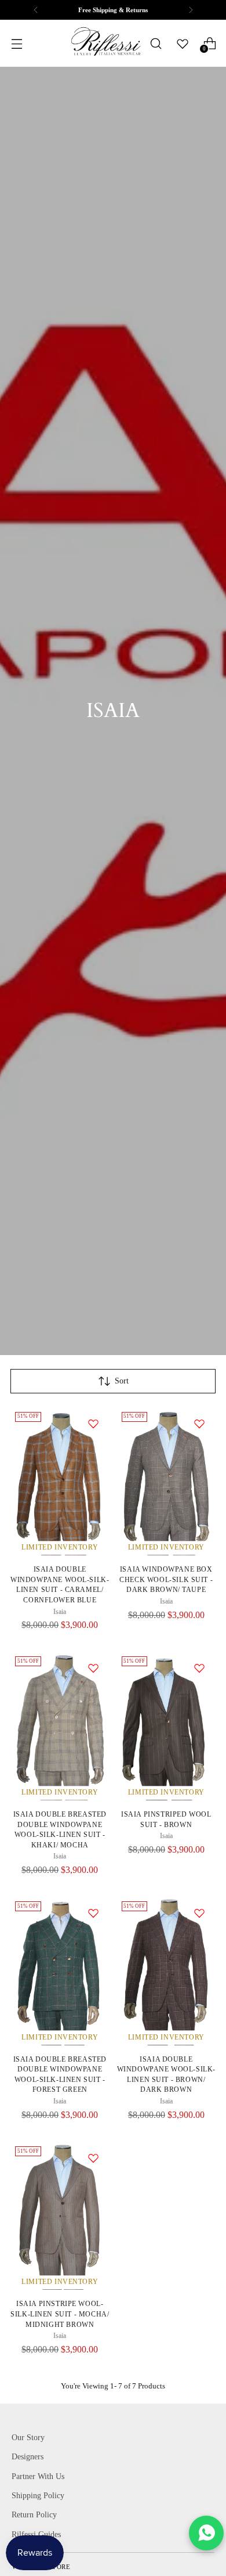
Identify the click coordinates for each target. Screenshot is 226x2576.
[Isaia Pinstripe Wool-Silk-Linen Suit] (60, 2216)
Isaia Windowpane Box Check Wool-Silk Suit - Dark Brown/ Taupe (166, 1580)
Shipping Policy (38, 2495)
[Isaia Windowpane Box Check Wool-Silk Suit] (167, 1482)
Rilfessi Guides (36, 2534)
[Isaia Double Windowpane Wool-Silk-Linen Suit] (60, 1482)
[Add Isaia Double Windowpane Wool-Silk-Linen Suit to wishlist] (93, 1424)
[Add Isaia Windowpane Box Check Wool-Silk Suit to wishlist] (199, 1424)
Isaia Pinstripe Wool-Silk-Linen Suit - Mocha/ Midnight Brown (60, 2314)
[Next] (191, 10)
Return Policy (34, 2514)
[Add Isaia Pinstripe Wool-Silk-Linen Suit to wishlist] (93, 2158)
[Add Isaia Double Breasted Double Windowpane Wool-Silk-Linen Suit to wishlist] (93, 1668)
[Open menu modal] (17, 43)
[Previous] (36, 10)
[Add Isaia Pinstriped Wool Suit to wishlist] (199, 1668)
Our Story (28, 2437)
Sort (122, 1381)
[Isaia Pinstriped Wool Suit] (167, 1726)
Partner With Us (38, 2476)
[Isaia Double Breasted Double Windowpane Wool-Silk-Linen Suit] (60, 1726)
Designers (28, 2456)
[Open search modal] (156, 43)
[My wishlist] (183, 44)
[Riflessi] (105, 43)
